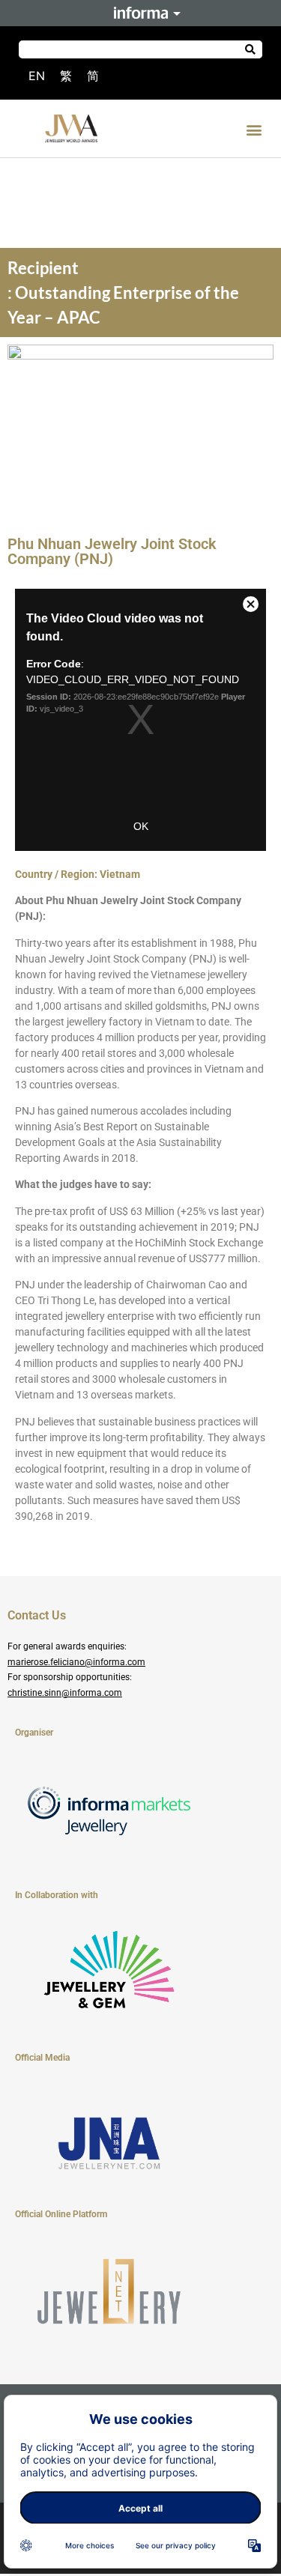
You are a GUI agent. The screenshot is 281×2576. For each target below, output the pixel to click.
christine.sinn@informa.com (65, 1693)
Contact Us (37, 1615)
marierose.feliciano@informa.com (76, 1662)
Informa (141, 13)
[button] (254, 130)
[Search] (251, 49)
